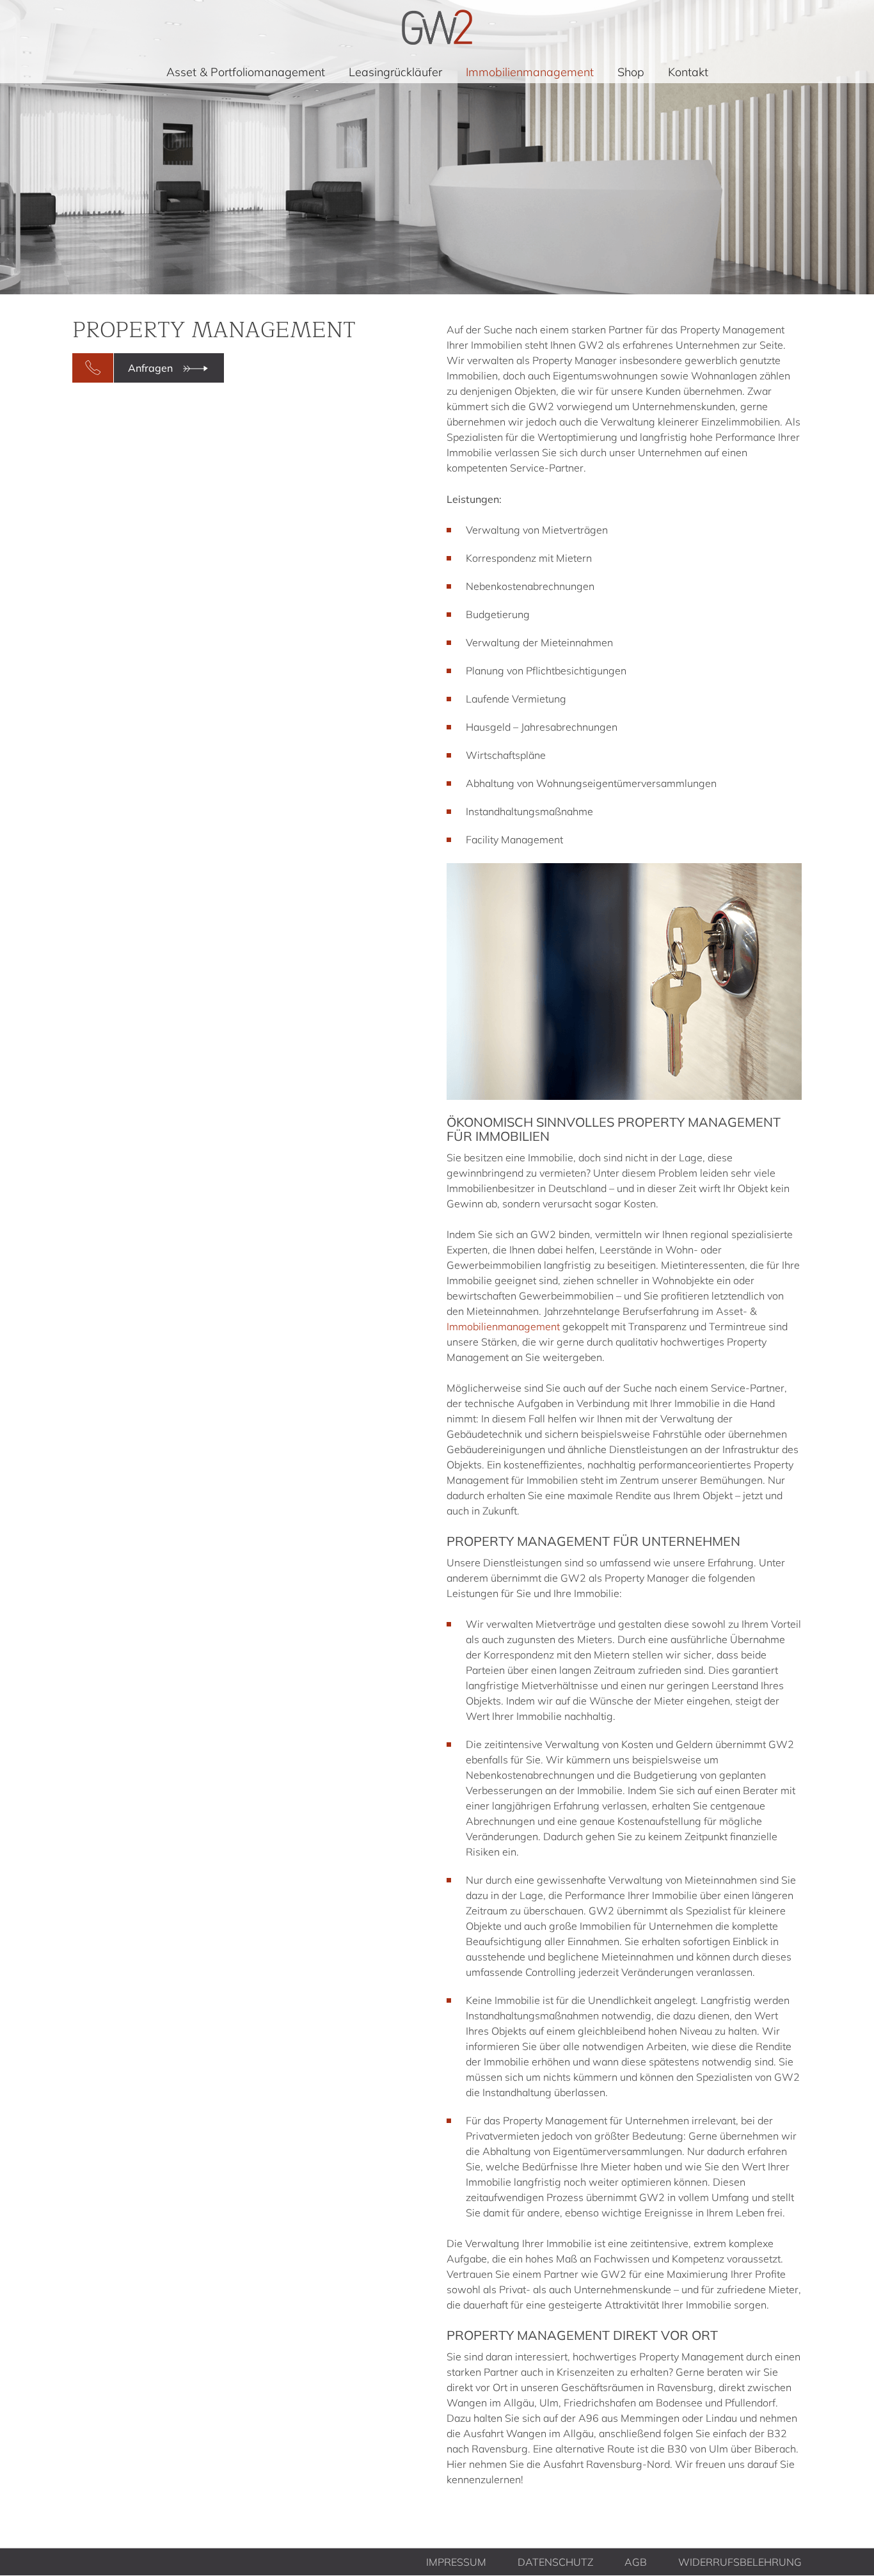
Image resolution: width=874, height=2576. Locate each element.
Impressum (456, 2562)
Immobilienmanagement (530, 72)
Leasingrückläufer (395, 72)
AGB (636, 2562)
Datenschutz (555, 2562)
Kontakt (688, 72)
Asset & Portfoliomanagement (246, 72)
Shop (631, 72)
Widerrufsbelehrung (740, 2562)
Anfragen (150, 368)
